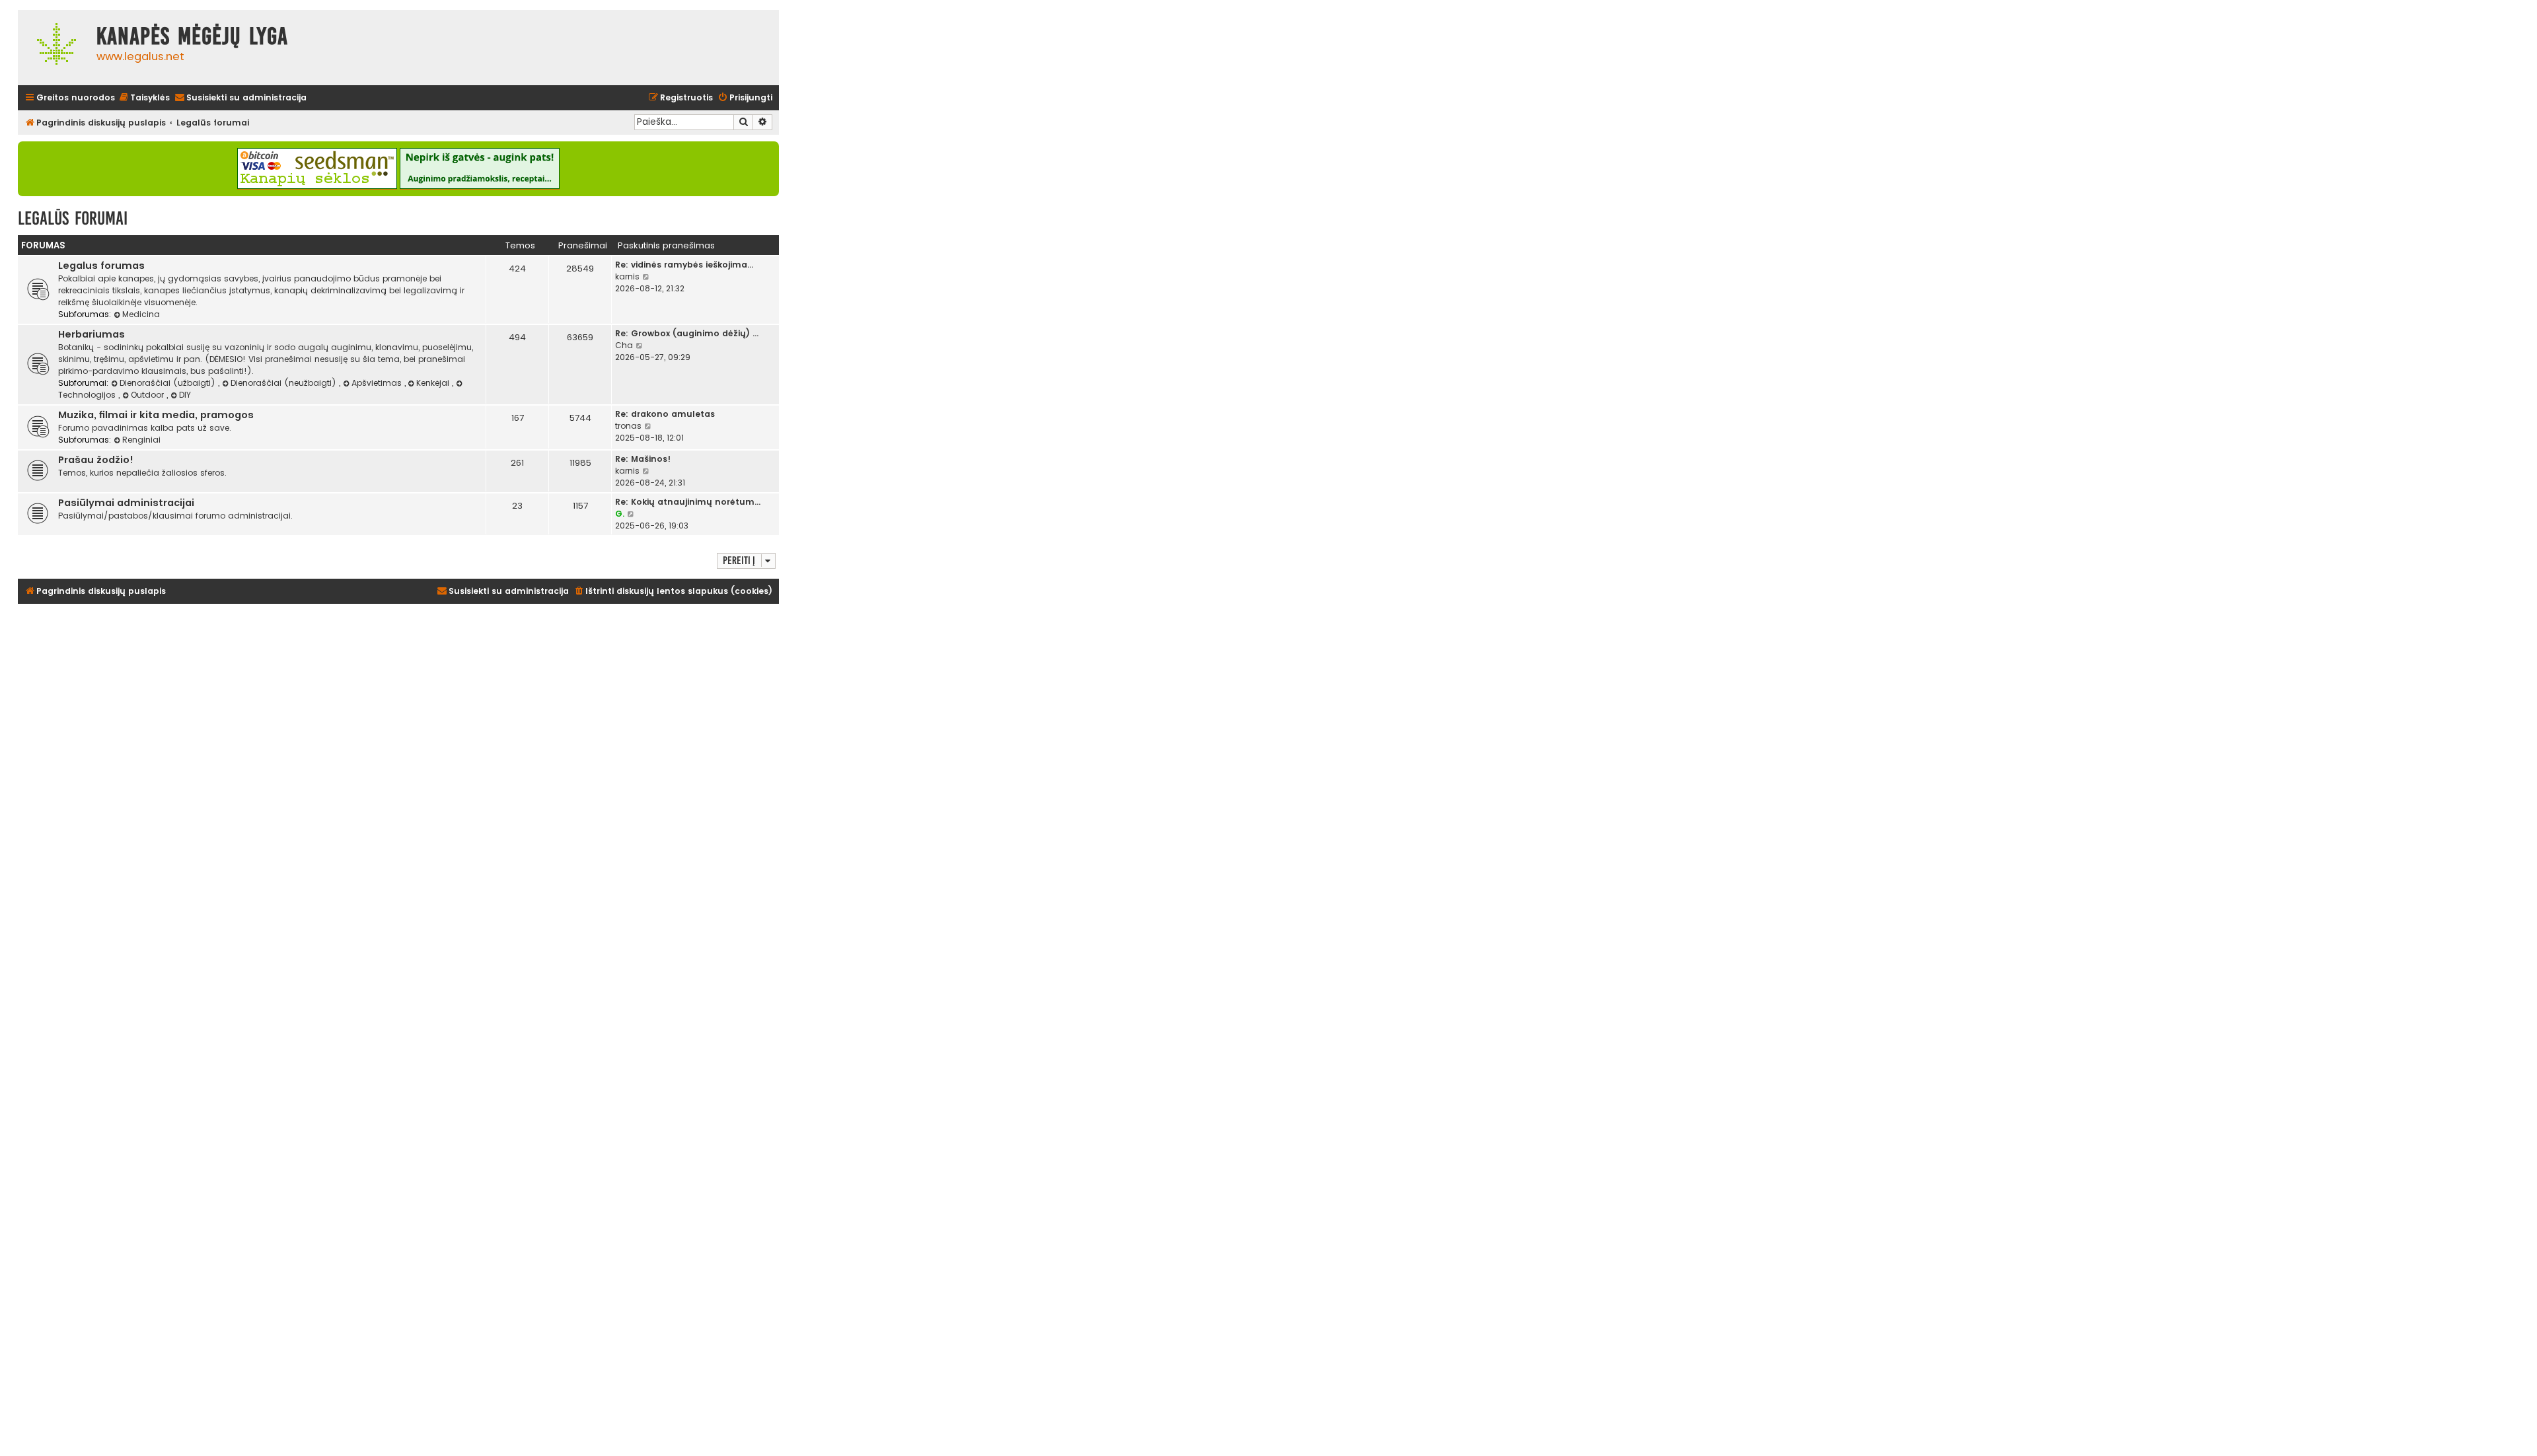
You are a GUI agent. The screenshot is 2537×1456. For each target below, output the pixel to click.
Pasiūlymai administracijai (126, 503)
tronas (628, 426)
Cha (624, 345)
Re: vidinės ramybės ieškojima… (684, 265)
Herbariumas (92, 334)
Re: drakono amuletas (665, 414)
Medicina (141, 314)
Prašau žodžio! (96, 460)
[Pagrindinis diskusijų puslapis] (54, 48)
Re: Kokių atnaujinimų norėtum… (688, 502)
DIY (185, 395)
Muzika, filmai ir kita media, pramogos (156, 415)
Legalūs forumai (73, 218)
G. (620, 514)
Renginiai (141, 440)
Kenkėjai (434, 383)
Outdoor (149, 395)
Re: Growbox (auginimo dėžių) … (687, 333)
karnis (627, 276)
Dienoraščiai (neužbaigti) (285, 383)
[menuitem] (144, 98)
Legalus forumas (101, 266)
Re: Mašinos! (643, 459)
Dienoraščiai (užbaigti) (169, 383)
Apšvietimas (378, 383)
